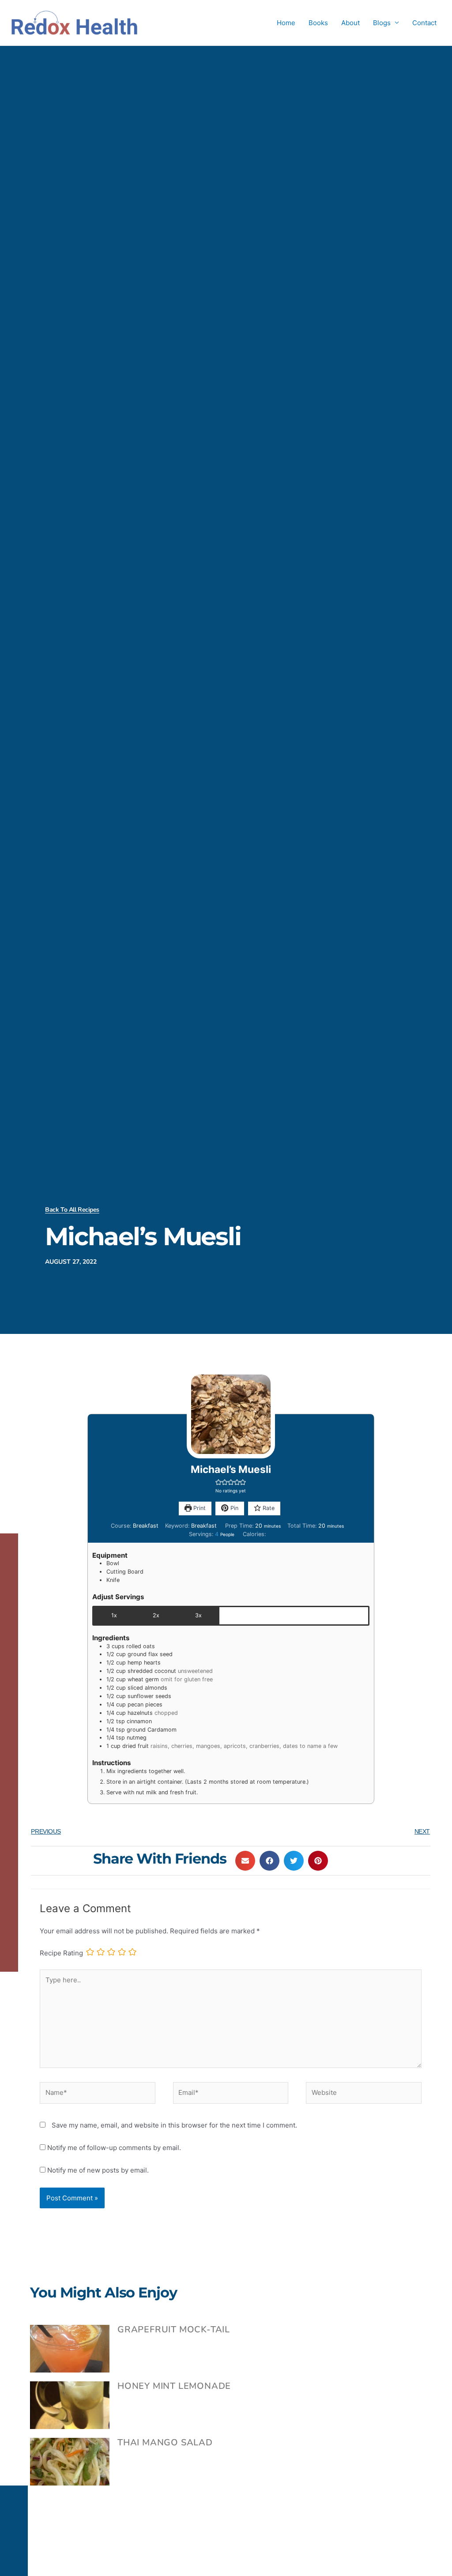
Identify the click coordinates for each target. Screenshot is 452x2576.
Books (318, 23)
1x (114, 1615)
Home (286, 23)
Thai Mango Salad (165, 2442)
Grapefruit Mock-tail (174, 2329)
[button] (218, 1482)
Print (199, 1508)
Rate (268, 1508)
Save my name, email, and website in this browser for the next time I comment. (174, 2125)
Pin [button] (234, 1508)
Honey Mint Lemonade (174, 2386)
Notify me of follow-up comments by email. (114, 2148)
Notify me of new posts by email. (98, 2170)
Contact (424, 23)
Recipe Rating (61, 1953)
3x (198, 1615)
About (350, 23)
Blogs (382, 23)
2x (156, 1615)
